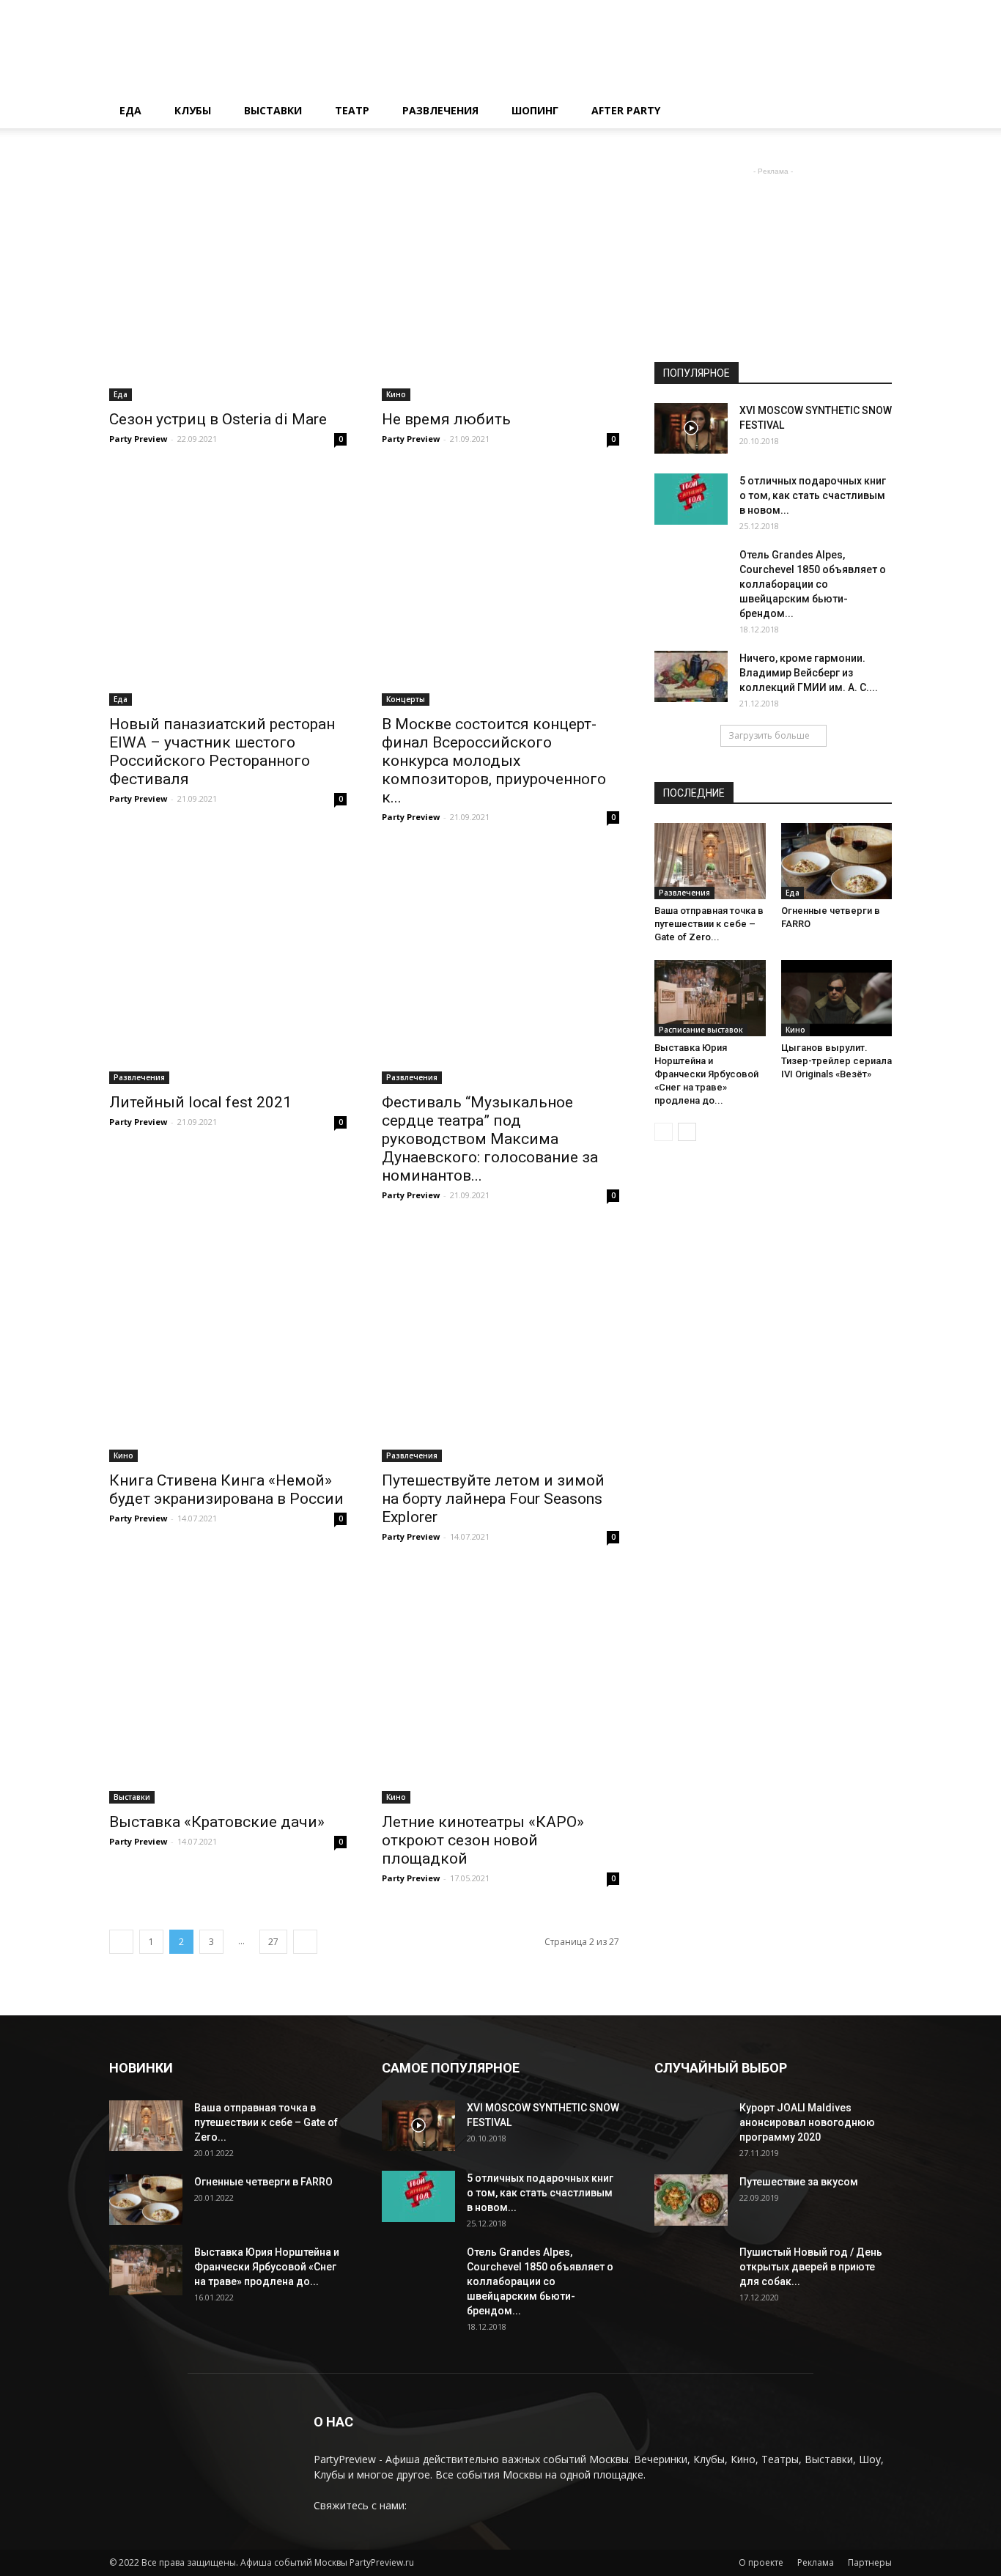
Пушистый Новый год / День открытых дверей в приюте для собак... (811, 2267)
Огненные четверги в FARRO (263, 2182)
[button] (874, 112)
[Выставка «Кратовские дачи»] (228, 1685)
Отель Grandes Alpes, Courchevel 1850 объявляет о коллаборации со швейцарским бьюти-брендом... (813, 584)
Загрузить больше (769, 735)
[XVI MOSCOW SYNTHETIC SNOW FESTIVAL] (691, 428)
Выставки (273, 110)
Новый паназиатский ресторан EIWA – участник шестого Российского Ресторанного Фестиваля (222, 752)
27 (273, 1942)
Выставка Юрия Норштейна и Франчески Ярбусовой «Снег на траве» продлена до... (706, 1074)
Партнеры (870, 2562)
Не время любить (446, 419)
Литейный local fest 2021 (200, 1102)
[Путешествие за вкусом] (691, 2200)
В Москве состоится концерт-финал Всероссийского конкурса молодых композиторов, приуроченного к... (494, 761)
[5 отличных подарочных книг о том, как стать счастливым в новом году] (691, 499)
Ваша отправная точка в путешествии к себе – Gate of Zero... (709, 924)
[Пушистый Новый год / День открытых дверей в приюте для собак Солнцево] (691, 2281)
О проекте (761, 2562)
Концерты (406, 699)
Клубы (193, 110)
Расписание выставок (701, 1030)
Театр (352, 110)
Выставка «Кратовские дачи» (217, 1822)
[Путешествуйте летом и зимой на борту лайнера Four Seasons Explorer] (500, 1343)
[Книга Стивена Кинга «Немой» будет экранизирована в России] (228, 1343)
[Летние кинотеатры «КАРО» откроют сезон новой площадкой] (500, 1685)
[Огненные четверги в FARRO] (837, 861)
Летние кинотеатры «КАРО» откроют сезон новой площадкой (483, 1840)
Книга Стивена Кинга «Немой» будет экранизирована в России (226, 1490)
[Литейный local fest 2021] (228, 965)
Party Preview (138, 439)
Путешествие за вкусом (799, 2182)
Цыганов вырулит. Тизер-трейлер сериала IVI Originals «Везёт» (836, 1061)
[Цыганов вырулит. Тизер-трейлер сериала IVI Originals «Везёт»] (837, 998)
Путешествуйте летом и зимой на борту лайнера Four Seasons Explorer (493, 1499)
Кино (396, 394)
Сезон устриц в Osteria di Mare (218, 419)
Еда (130, 110)
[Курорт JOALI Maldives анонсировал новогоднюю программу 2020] (691, 2137)
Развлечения (440, 110)
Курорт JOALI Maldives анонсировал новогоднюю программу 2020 (807, 2122)
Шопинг (535, 110)
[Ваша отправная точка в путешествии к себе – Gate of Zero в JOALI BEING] (710, 861)
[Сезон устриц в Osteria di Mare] (228, 282)
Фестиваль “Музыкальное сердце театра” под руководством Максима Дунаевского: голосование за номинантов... (490, 1139)
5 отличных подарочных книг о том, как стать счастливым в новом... (813, 495)
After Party (626, 110)
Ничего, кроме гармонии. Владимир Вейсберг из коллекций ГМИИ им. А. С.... (809, 673)
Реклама (816, 2562)
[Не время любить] (500, 282)
